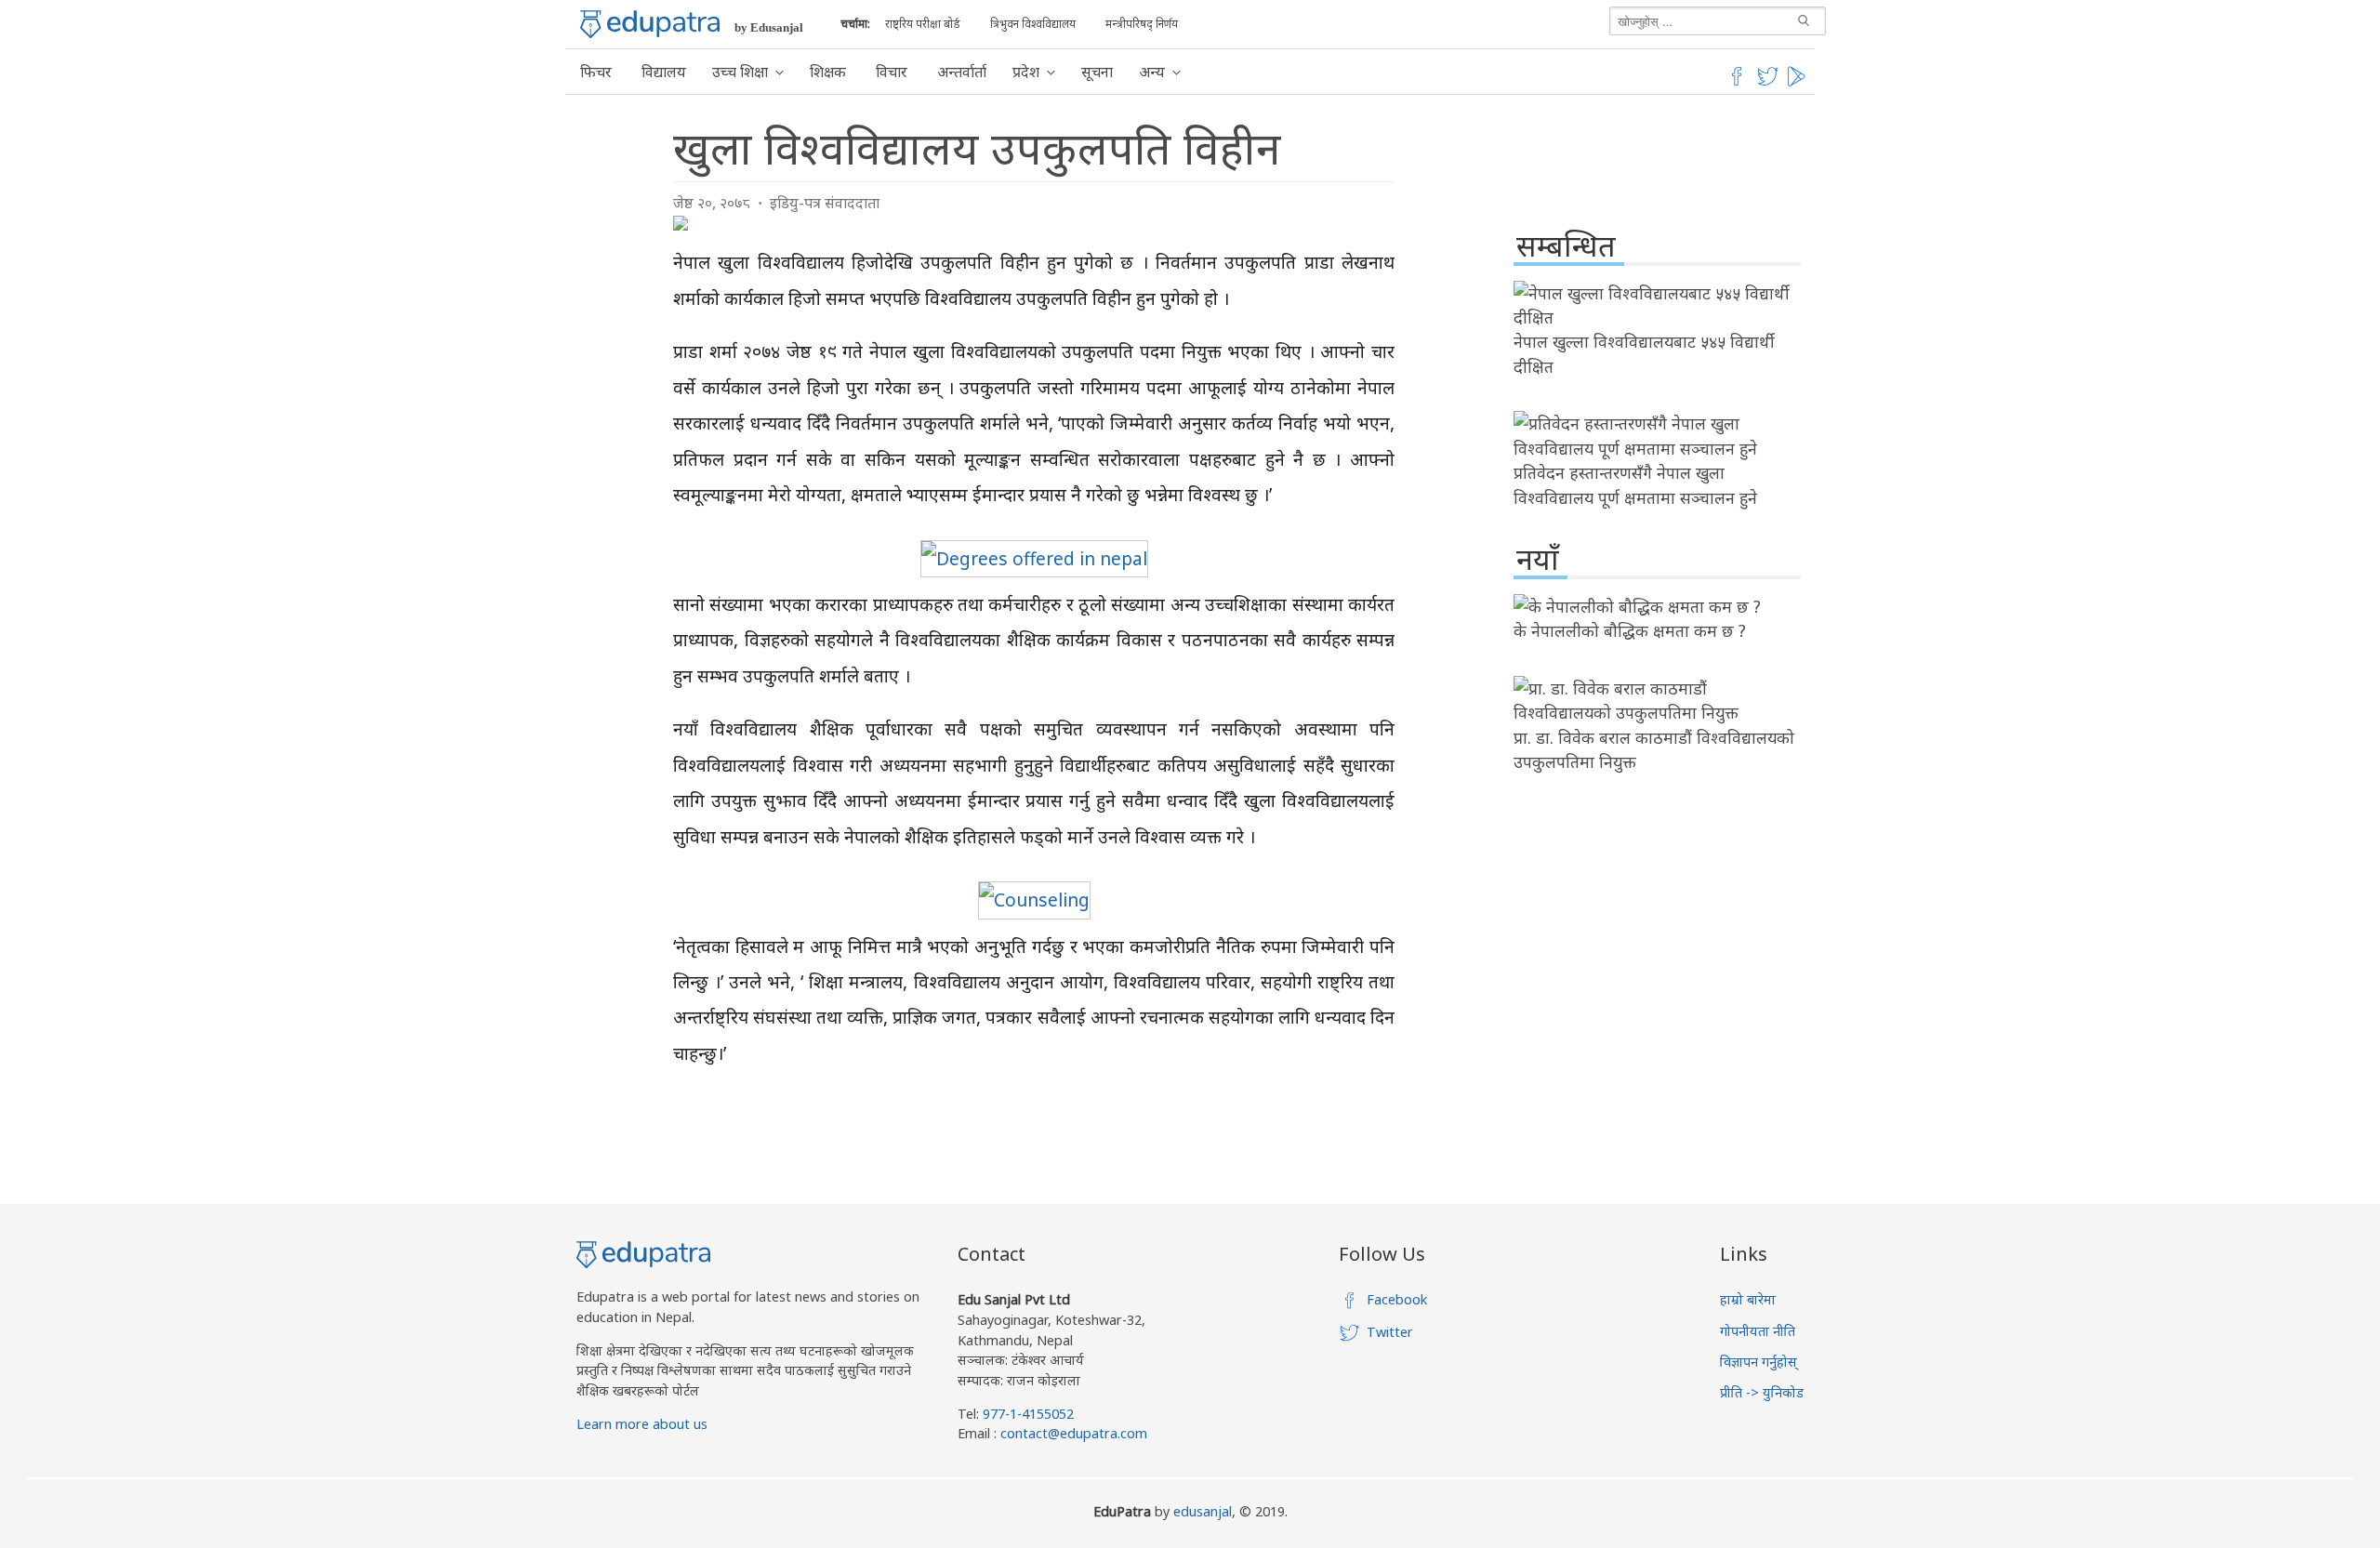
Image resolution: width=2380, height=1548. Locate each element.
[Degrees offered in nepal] (1034, 558)
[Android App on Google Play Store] (1799, 83)
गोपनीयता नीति (1758, 1331)
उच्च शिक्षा (740, 72)
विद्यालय (664, 72)
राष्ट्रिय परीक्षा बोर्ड (923, 24)
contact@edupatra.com (1072, 1433)
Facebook (1397, 1299)
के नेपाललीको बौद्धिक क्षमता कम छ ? (1630, 630)
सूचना (1097, 72)
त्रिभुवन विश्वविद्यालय (1033, 24)
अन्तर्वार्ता (962, 72)
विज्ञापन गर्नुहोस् (1759, 1362)
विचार (892, 72)
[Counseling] (1034, 900)
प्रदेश (1026, 72)
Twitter (1390, 1332)
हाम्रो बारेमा (1748, 1299)
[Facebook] (1737, 83)
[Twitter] (1768, 83)
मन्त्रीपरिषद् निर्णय (1142, 24)
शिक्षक (828, 72)
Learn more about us (642, 1424)
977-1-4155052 (1028, 1414)
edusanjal (1203, 1511)
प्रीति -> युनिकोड (1762, 1392)
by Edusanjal (769, 27)
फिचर (596, 72)
